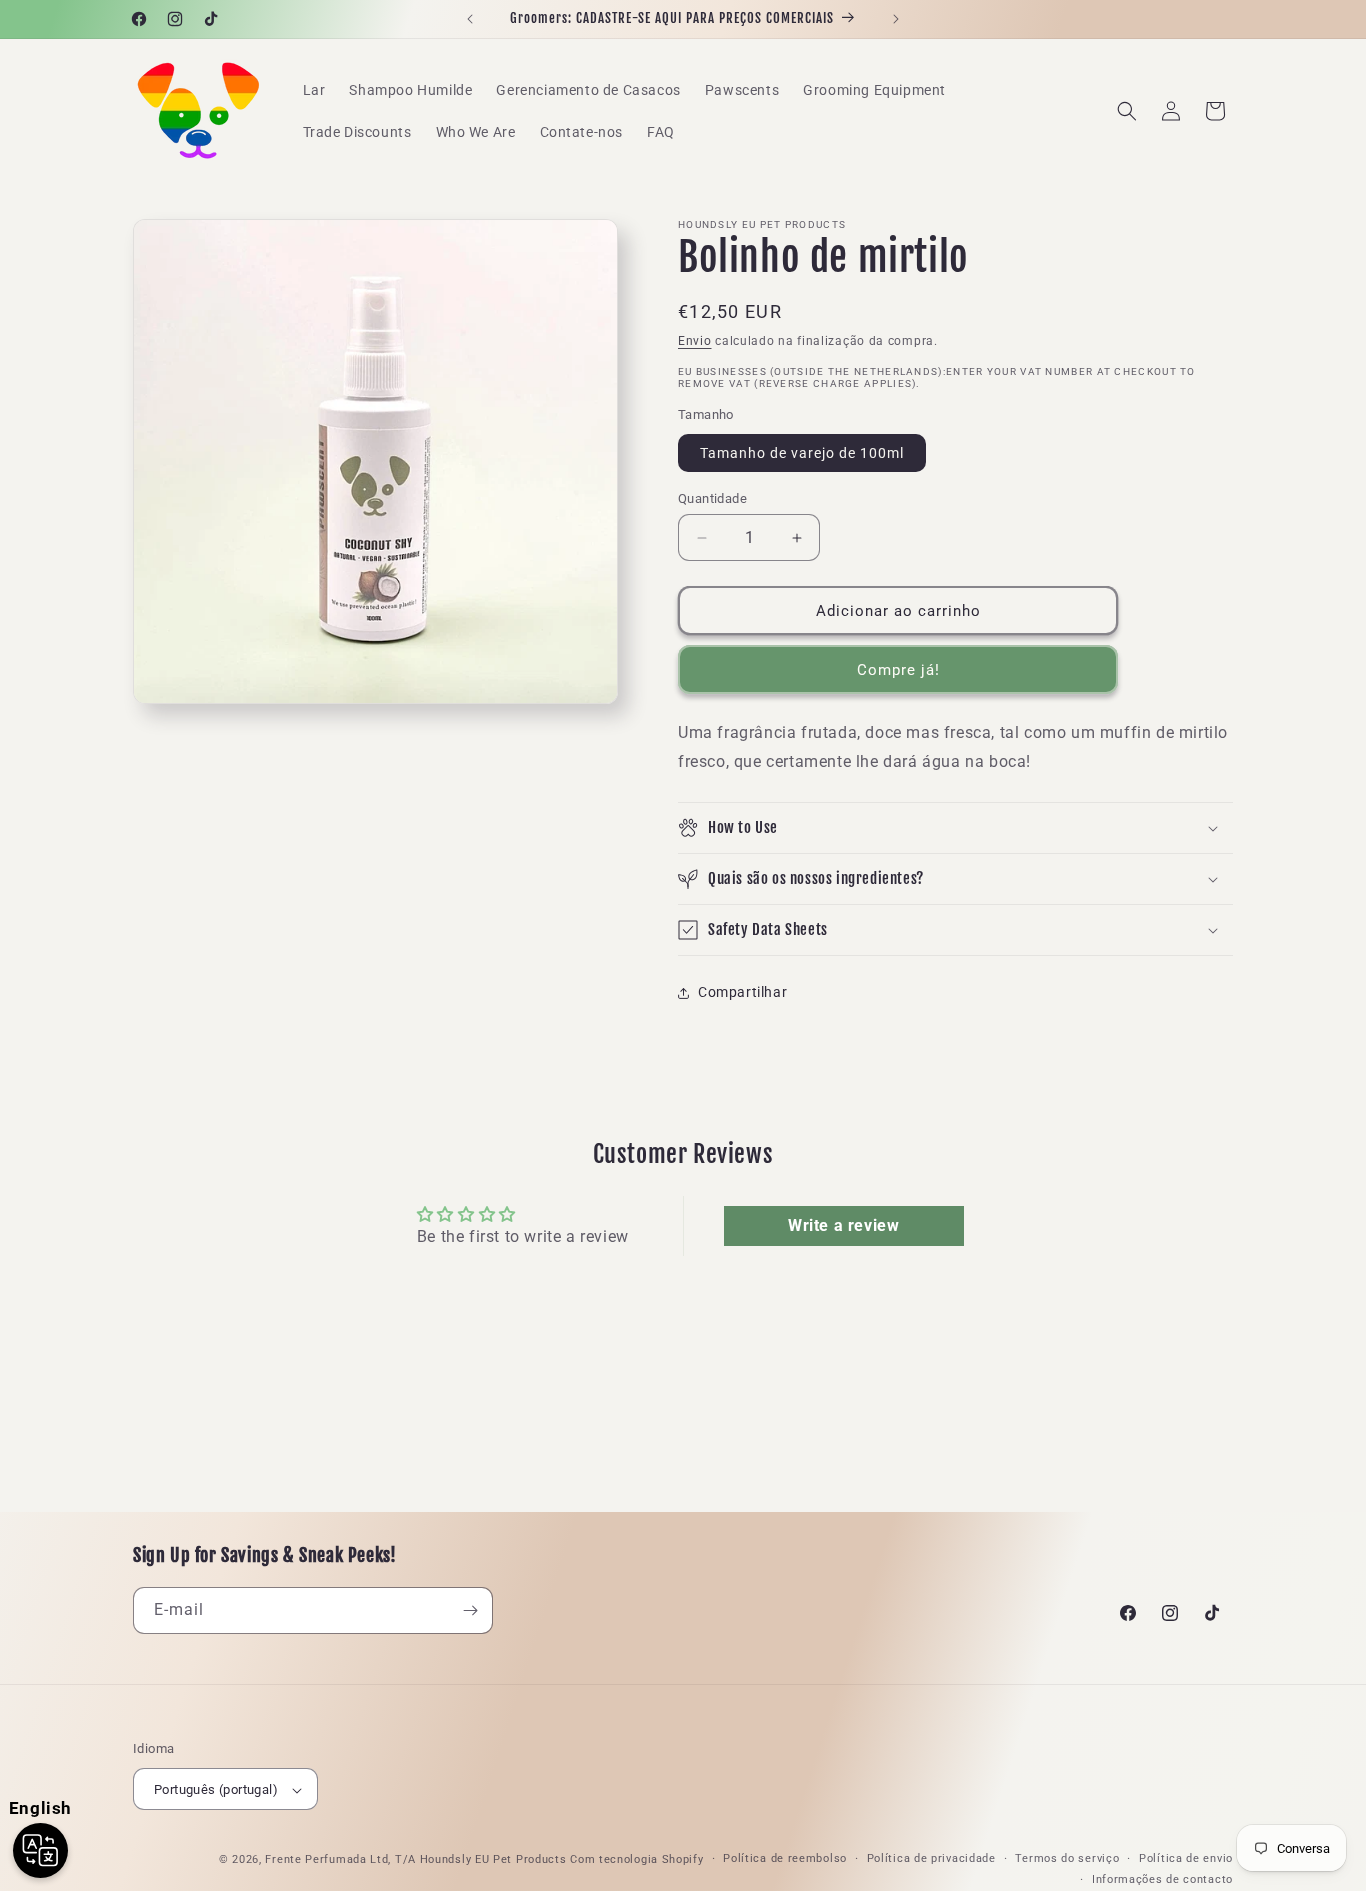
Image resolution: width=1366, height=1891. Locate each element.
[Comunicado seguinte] (896, 19)
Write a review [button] (843, 1225)
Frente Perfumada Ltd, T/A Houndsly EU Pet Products (415, 1860)
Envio (695, 341)
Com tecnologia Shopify (636, 1860)
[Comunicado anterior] (470, 19)
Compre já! (898, 670)
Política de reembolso (785, 1859)
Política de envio (1186, 1859)
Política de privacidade (931, 1859)
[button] (1127, 111)
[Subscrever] (470, 1610)
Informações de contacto (1162, 1879)
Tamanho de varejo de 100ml (802, 453)
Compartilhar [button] (742, 992)
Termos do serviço (1067, 1859)
